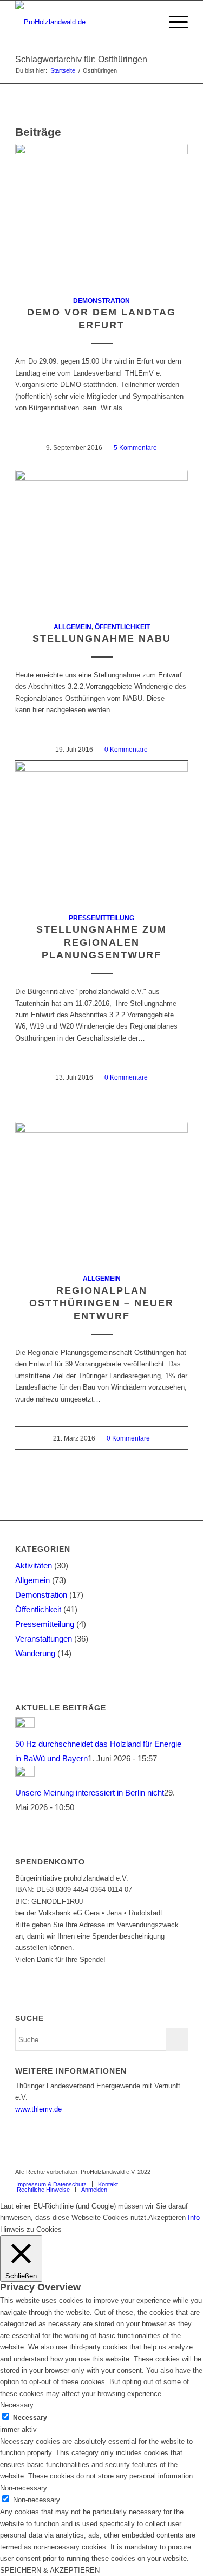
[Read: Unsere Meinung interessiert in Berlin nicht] (25, 1774)
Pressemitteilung (101, 918)
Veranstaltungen (44, 1639)
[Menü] (173, 22)
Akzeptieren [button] (167, 2217)
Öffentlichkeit (122, 627)
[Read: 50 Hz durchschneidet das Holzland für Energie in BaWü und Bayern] (25, 1725)
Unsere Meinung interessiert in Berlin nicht (90, 1793)
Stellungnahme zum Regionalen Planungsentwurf (101, 942)
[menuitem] (148, 22)
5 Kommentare (135, 447)
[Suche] (148, 22)
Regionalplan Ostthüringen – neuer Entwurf (101, 1303)
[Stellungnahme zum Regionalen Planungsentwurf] (101, 831)
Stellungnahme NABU (102, 638)
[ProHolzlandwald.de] (84, 22)
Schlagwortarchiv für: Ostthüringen (81, 59)
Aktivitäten (34, 1565)
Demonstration (101, 301)
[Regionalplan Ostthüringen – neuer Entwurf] (101, 1192)
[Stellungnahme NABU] (101, 540)
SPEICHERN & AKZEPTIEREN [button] (50, 2570)
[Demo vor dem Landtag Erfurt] (101, 214)
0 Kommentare (126, 749)
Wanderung (35, 1653)
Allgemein (73, 627)
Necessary (30, 2418)
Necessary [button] (17, 2405)
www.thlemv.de (38, 2109)
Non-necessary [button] (24, 2488)
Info (194, 2217)
